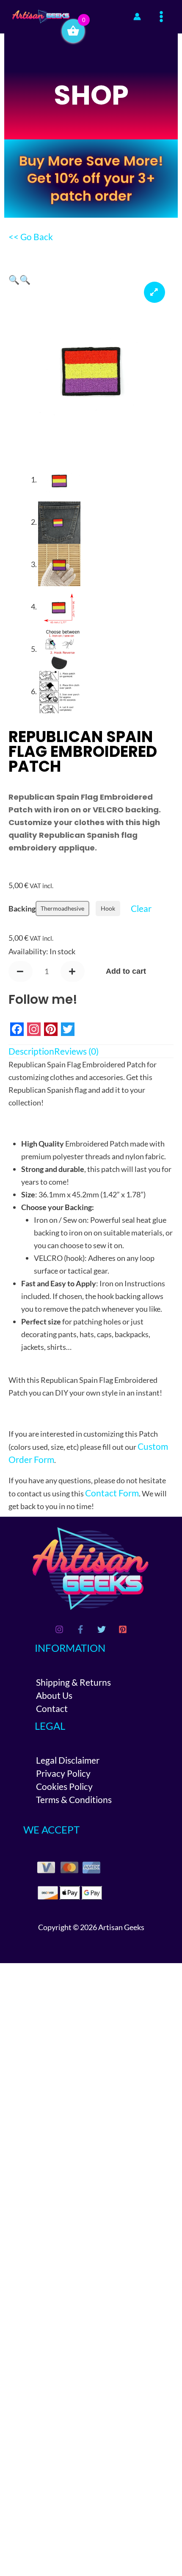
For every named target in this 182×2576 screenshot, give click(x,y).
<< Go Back (31, 237)
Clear (141, 908)
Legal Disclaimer (68, 1760)
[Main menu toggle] (161, 17)
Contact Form (112, 1493)
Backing (22, 909)
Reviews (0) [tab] (76, 1051)
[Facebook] (80, 1629)
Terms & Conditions (74, 1799)
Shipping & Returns (73, 1682)
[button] (14, 279)
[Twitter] (102, 1629)
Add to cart (126, 971)
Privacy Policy (63, 1773)
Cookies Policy (64, 1786)
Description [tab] (31, 1051)
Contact (52, 1708)
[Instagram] (59, 1629)
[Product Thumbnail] (154, 292)
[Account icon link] (137, 17)
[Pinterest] (123, 1629)
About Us (54, 1695)
